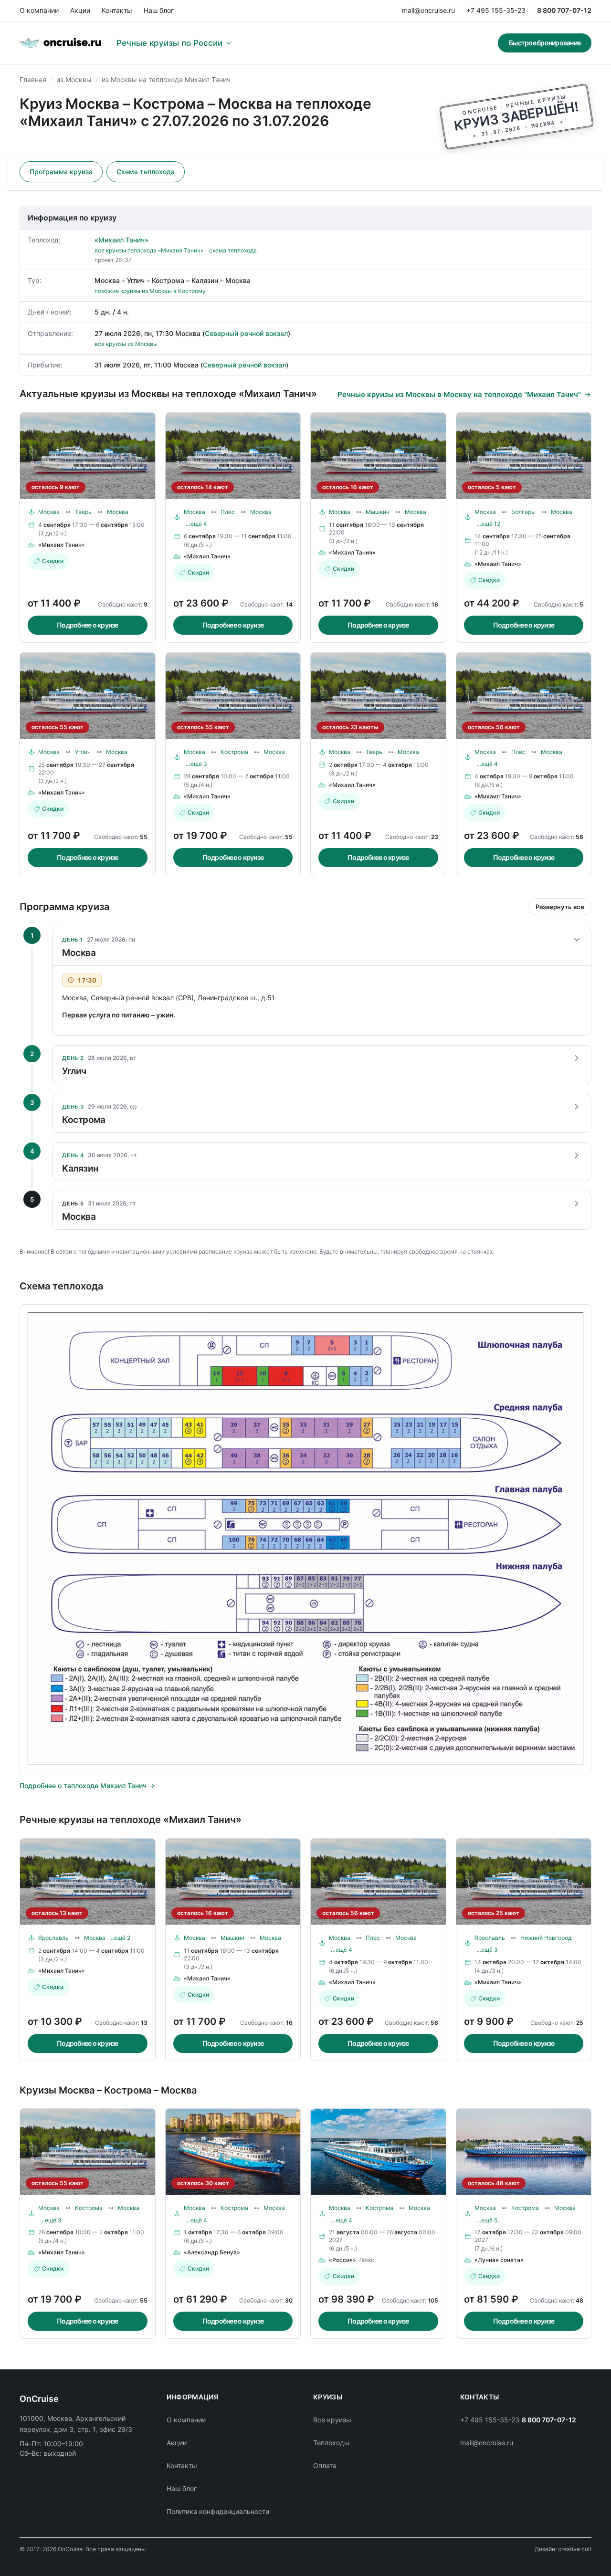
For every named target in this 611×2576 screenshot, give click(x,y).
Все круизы (332, 2420)
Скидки (53, 561)
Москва (49, 512)
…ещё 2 (120, 1938)
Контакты (117, 10)
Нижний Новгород (546, 1938)
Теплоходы (331, 2443)
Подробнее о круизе (88, 625)
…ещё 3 (196, 764)
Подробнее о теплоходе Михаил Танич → (87, 1785)
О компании (39, 10)
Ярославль (53, 1938)
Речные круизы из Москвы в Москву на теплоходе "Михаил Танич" (459, 394)
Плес (228, 512)
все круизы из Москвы (126, 344)
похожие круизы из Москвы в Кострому (150, 291)
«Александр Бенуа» (212, 2252)
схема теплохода (233, 250)
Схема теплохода (146, 172)
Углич (83, 752)
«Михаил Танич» (121, 240)
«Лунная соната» (499, 2260)
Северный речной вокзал (246, 333)
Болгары (523, 512)
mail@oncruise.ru (428, 10)
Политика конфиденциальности (218, 2511)
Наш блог (159, 10)
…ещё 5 (487, 2220)
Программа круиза (61, 172)
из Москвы (74, 79)
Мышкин (378, 512)
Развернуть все (560, 907)
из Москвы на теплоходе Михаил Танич (166, 79)
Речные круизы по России (169, 43)
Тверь (83, 512)
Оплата (325, 2466)
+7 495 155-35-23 (496, 10)
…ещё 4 (196, 524)
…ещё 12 (488, 524)
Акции (80, 10)
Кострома (234, 752)
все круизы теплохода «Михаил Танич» (149, 250)
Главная (33, 79)
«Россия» (342, 2260)
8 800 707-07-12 (564, 10)
